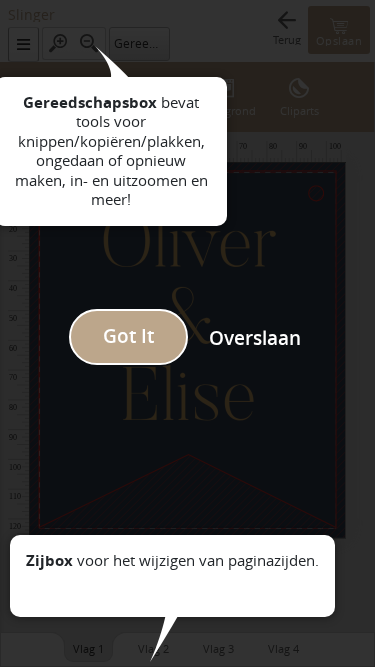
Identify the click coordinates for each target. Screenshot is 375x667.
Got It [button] (128, 336)
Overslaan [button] (255, 338)
